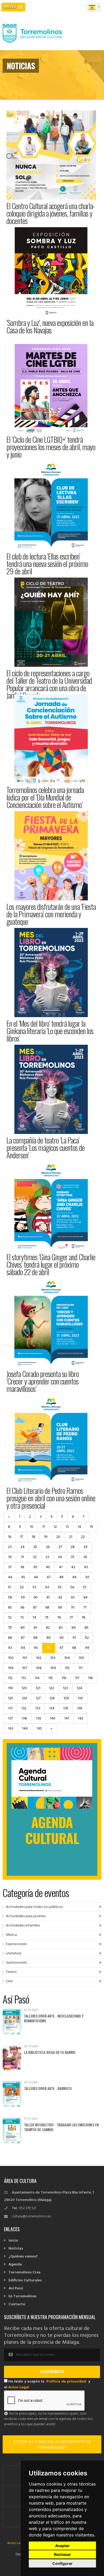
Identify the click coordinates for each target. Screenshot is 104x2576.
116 (64, 1678)
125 (11, 1698)
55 (60, 1587)
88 (35, 1638)
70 (73, 1608)
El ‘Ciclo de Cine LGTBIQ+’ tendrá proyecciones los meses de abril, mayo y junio (51, 447)
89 (49, 1638)
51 (10, 1587)
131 (10, 1708)
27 (60, 1547)
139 (38, 1719)
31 (22, 1557)
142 (81, 1719)
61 (48, 1597)
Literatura (14, 1953)
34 (60, 1557)
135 (66, 1708)
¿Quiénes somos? (23, 2257)
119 (10, 1688)
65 (10, 1608)
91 (74, 1638)
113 (24, 1678)
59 (23, 1597)
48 (61, 1577)
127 (38, 1698)
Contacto (17, 2304)
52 (22, 1587)
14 (79, 1527)
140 (53, 1719)
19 (46, 1537)
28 (73, 1547)
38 (22, 1567)
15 (91, 1527)
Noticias (16, 2249)
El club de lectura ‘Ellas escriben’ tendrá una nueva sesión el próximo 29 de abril (47, 564)
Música (11, 1935)
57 (85, 1587)
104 (67, 1658)
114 (37, 1678)
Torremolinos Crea (25, 2272)
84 (74, 1628)
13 (67, 1527)
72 (10, 1618)
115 (51, 1678)
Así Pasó (16, 2288)
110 (67, 1668)
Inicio (13, 2241)
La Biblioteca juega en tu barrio (50, 2052)
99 (87, 1648)
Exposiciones (16, 1944)
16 (10, 1537)
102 (39, 1658)
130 (80, 1698)
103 (53, 1658)
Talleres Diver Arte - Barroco (48, 2088)
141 (67, 1719)
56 (72, 1587)
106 (11, 1668)
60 (36, 1597)
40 (48, 1567)
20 (58, 1537)
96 (49, 1648)
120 (24, 1688)
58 (10, 1597)
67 (35, 1608)
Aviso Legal (19, 2387)
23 (10, 1547)
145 (39, 1729)
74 (34, 1618)
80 (23, 1628)
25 (35, 1547)
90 (62, 1638)
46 (36, 1577)
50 (87, 1577)
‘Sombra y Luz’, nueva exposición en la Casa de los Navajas (50, 326)
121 (38, 1688)
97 (61, 1648)
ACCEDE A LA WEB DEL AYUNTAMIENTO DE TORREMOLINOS (52, 2445)
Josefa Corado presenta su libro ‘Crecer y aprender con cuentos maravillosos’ (43, 1381)
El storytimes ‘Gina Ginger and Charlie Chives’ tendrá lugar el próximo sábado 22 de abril (51, 1264)
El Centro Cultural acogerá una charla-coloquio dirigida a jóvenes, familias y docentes (51, 213)
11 (43, 1527)
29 (85, 1547)
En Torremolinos (23, 2296)
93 (10, 1648)
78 (83, 1618)
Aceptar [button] (62, 2546)
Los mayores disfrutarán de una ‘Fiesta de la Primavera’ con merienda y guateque (51, 914)
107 (25, 1668)
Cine (9, 1981)
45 (23, 1577)
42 (73, 1567)
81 (35, 1628)
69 (60, 1608)
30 (10, 1557)
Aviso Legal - (18, 2543)
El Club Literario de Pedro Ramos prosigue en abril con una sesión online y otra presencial (51, 1498)
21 (71, 1537)
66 (22, 1608)
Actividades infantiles (23, 1926)
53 (34, 1587)
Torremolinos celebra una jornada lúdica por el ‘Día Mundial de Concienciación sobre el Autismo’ (45, 797)
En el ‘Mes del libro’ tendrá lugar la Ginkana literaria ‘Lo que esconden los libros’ (50, 1031)
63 (73, 1597)
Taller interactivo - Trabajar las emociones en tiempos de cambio (61, 2127)
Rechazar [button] (62, 2554)
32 (35, 1557)
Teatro (11, 1972)
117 (77, 1678)
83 (61, 1628)
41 (61, 1567)
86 (10, 1638)
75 (47, 1618)
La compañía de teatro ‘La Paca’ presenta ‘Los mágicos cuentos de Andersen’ (45, 1148)
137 (10, 1719)
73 (22, 1618)
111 (80, 1668)
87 (23, 1638)
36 (85, 1557)
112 (10, 1678)
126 (24, 1698)
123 (65, 1688)
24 (23, 1547)
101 (25, 1658)
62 (60, 1597)
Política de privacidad (66, 2382)
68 (47, 1608)
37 (10, 1567)
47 (49, 1577)
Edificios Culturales (25, 2280)
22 (83, 1537)
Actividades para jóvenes (26, 1916)
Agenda (15, 2265)
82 (48, 1628)
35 (73, 1557)
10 (32, 1527)
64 (85, 1597)
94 (23, 1648)
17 (21, 1537)
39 (35, 1567)
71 (85, 1608)
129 (66, 1698)
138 (24, 1719)
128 (52, 1698)
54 (47, 1587)
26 (48, 1547)
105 (81, 1658)
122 (52, 1688)
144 (25, 1729)
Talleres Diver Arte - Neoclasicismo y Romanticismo (54, 2018)
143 (11, 1729)
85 (87, 1628)
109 (53, 1668)
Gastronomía (16, 1963)
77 (71, 1618)
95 (36, 1648)
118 (90, 1678)
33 (47, 1557)
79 (10, 1628)
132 (24, 1708)
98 (74, 1648)
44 (10, 1577)
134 (52, 1708)
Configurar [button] (62, 2563)
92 (87, 1638)
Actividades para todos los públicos (34, 1907)
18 (33, 1537)
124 (79, 1688)
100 (11, 1658)
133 (38, 1708)
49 (74, 1577)
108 (39, 1668)
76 (59, 1618)
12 (55, 1527)
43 (86, 1567)
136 (80, 1708)
